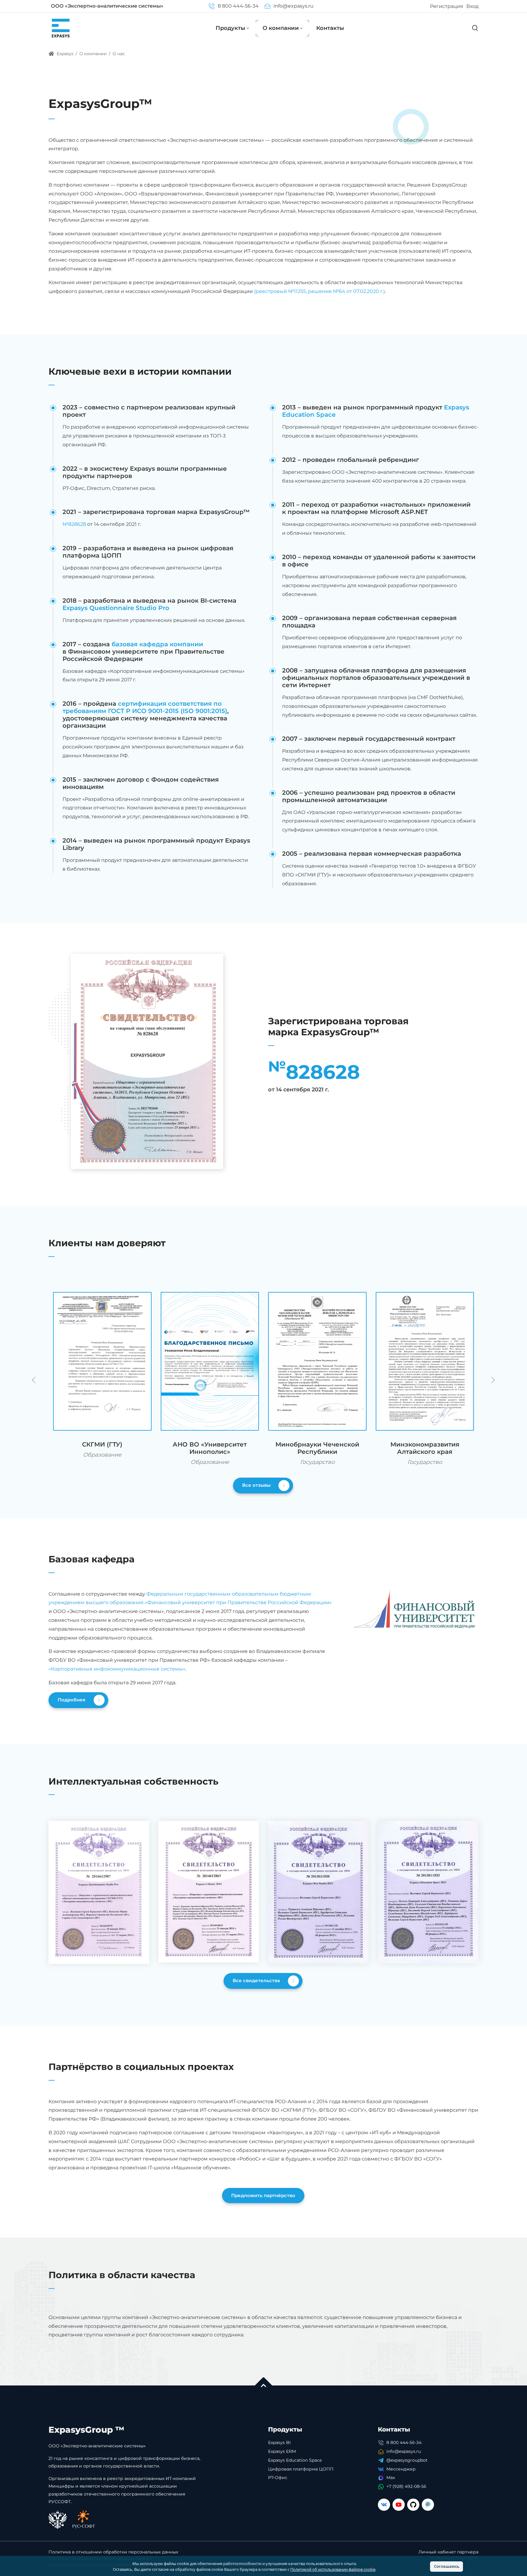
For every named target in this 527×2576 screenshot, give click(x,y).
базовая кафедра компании (157, 644)
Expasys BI (279, 2442)
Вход (472, 6)
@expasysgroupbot (407, 2460)
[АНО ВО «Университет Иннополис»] (210, 1361)
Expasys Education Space (295, 2460)
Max (391, 2478)
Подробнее (72, 1699)
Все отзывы (257, 1485)
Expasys (65, 54)
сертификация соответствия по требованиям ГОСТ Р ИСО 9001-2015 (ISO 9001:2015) (145, 707)
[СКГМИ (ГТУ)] (102, 1361)
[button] (492, 1380)
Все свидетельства (257, 1980)
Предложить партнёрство (263, 2195)
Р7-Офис (278, 2478)
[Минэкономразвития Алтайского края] (425, 1361)
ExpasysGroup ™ (86, 2430)
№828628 (74, 524)
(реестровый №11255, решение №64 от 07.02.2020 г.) (319, 291)
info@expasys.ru (293, 6)
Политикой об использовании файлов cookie (333, 2569)
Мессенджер (401, 2469)
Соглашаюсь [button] (447, 2566)
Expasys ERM (282, 2451)
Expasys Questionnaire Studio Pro (116, 608)
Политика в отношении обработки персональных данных (113, 2552)
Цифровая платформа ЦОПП (301, 2469)
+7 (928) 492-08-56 (406, 2486)
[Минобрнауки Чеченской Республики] (317, 1361)
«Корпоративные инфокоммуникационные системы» (117, 1669)
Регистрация (447, 6)
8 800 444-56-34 (237, 6)
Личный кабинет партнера (448, 2552)
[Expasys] (61, 28)
